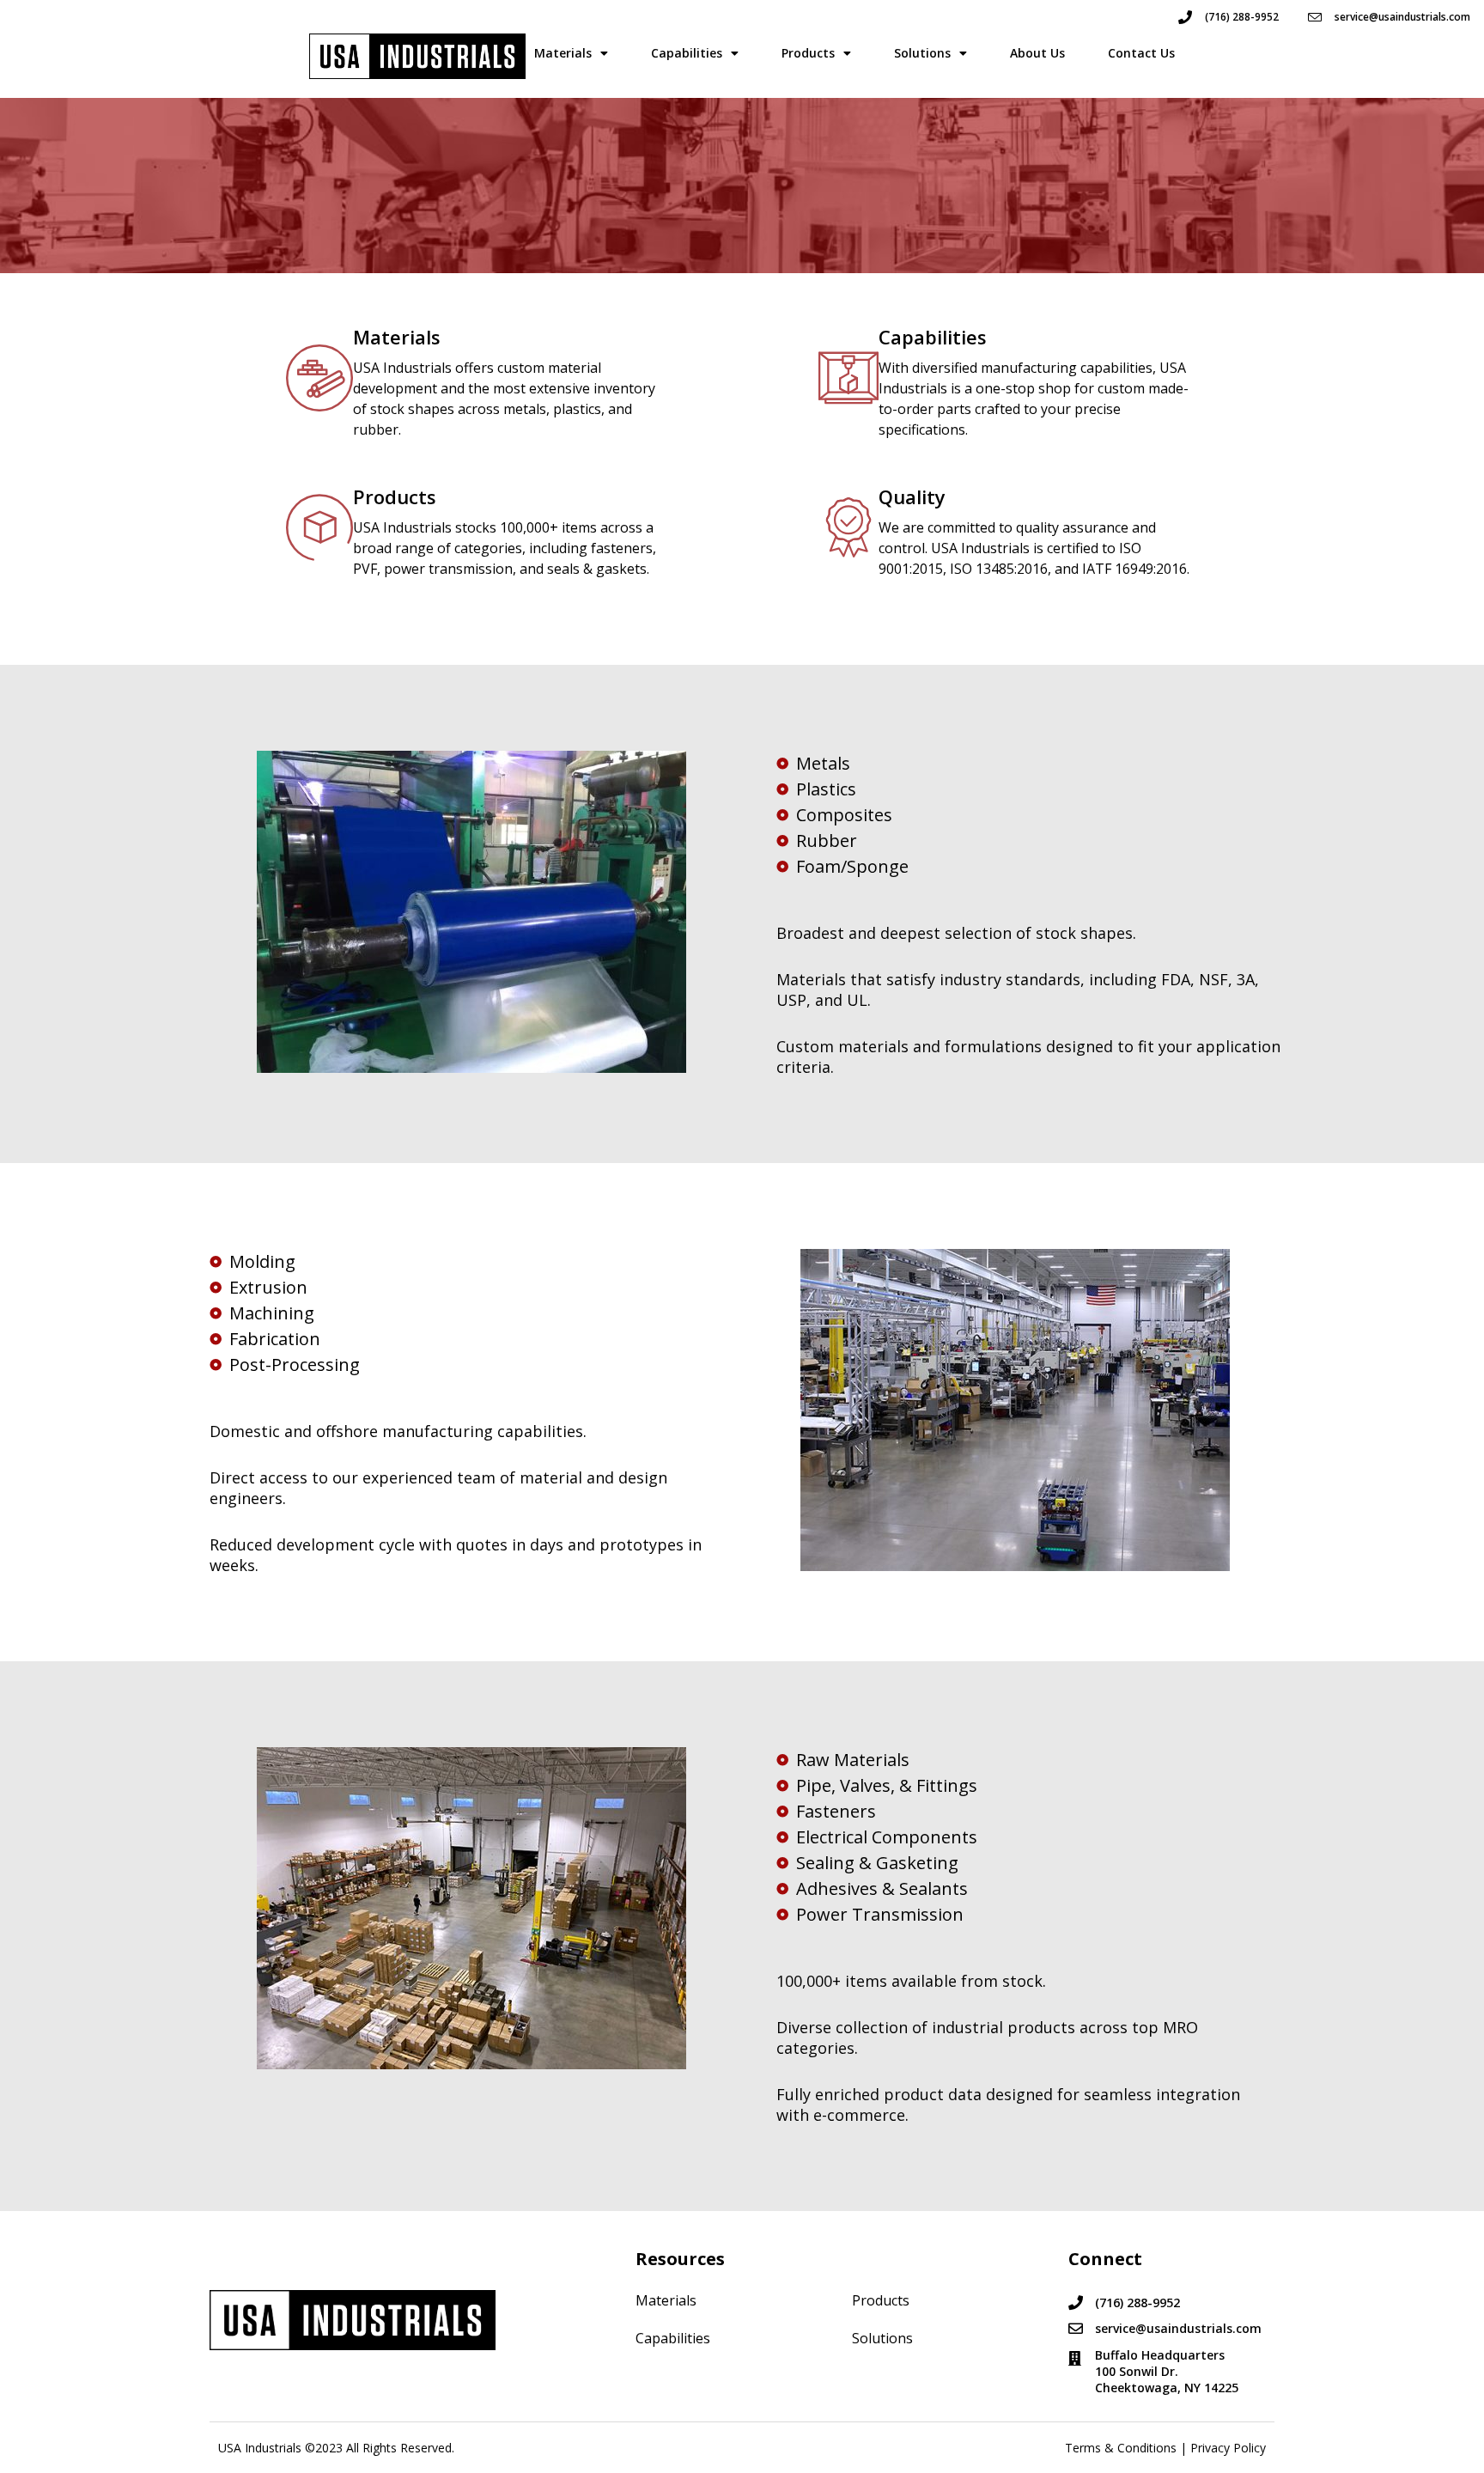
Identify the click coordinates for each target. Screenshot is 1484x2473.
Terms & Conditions (1121, 2448)
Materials (563, 53)
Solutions (922, 53)
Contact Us (1141, 53)
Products (808, 53)
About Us (1037, 53)
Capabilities (687, 53)
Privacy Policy (1228, 2448)
